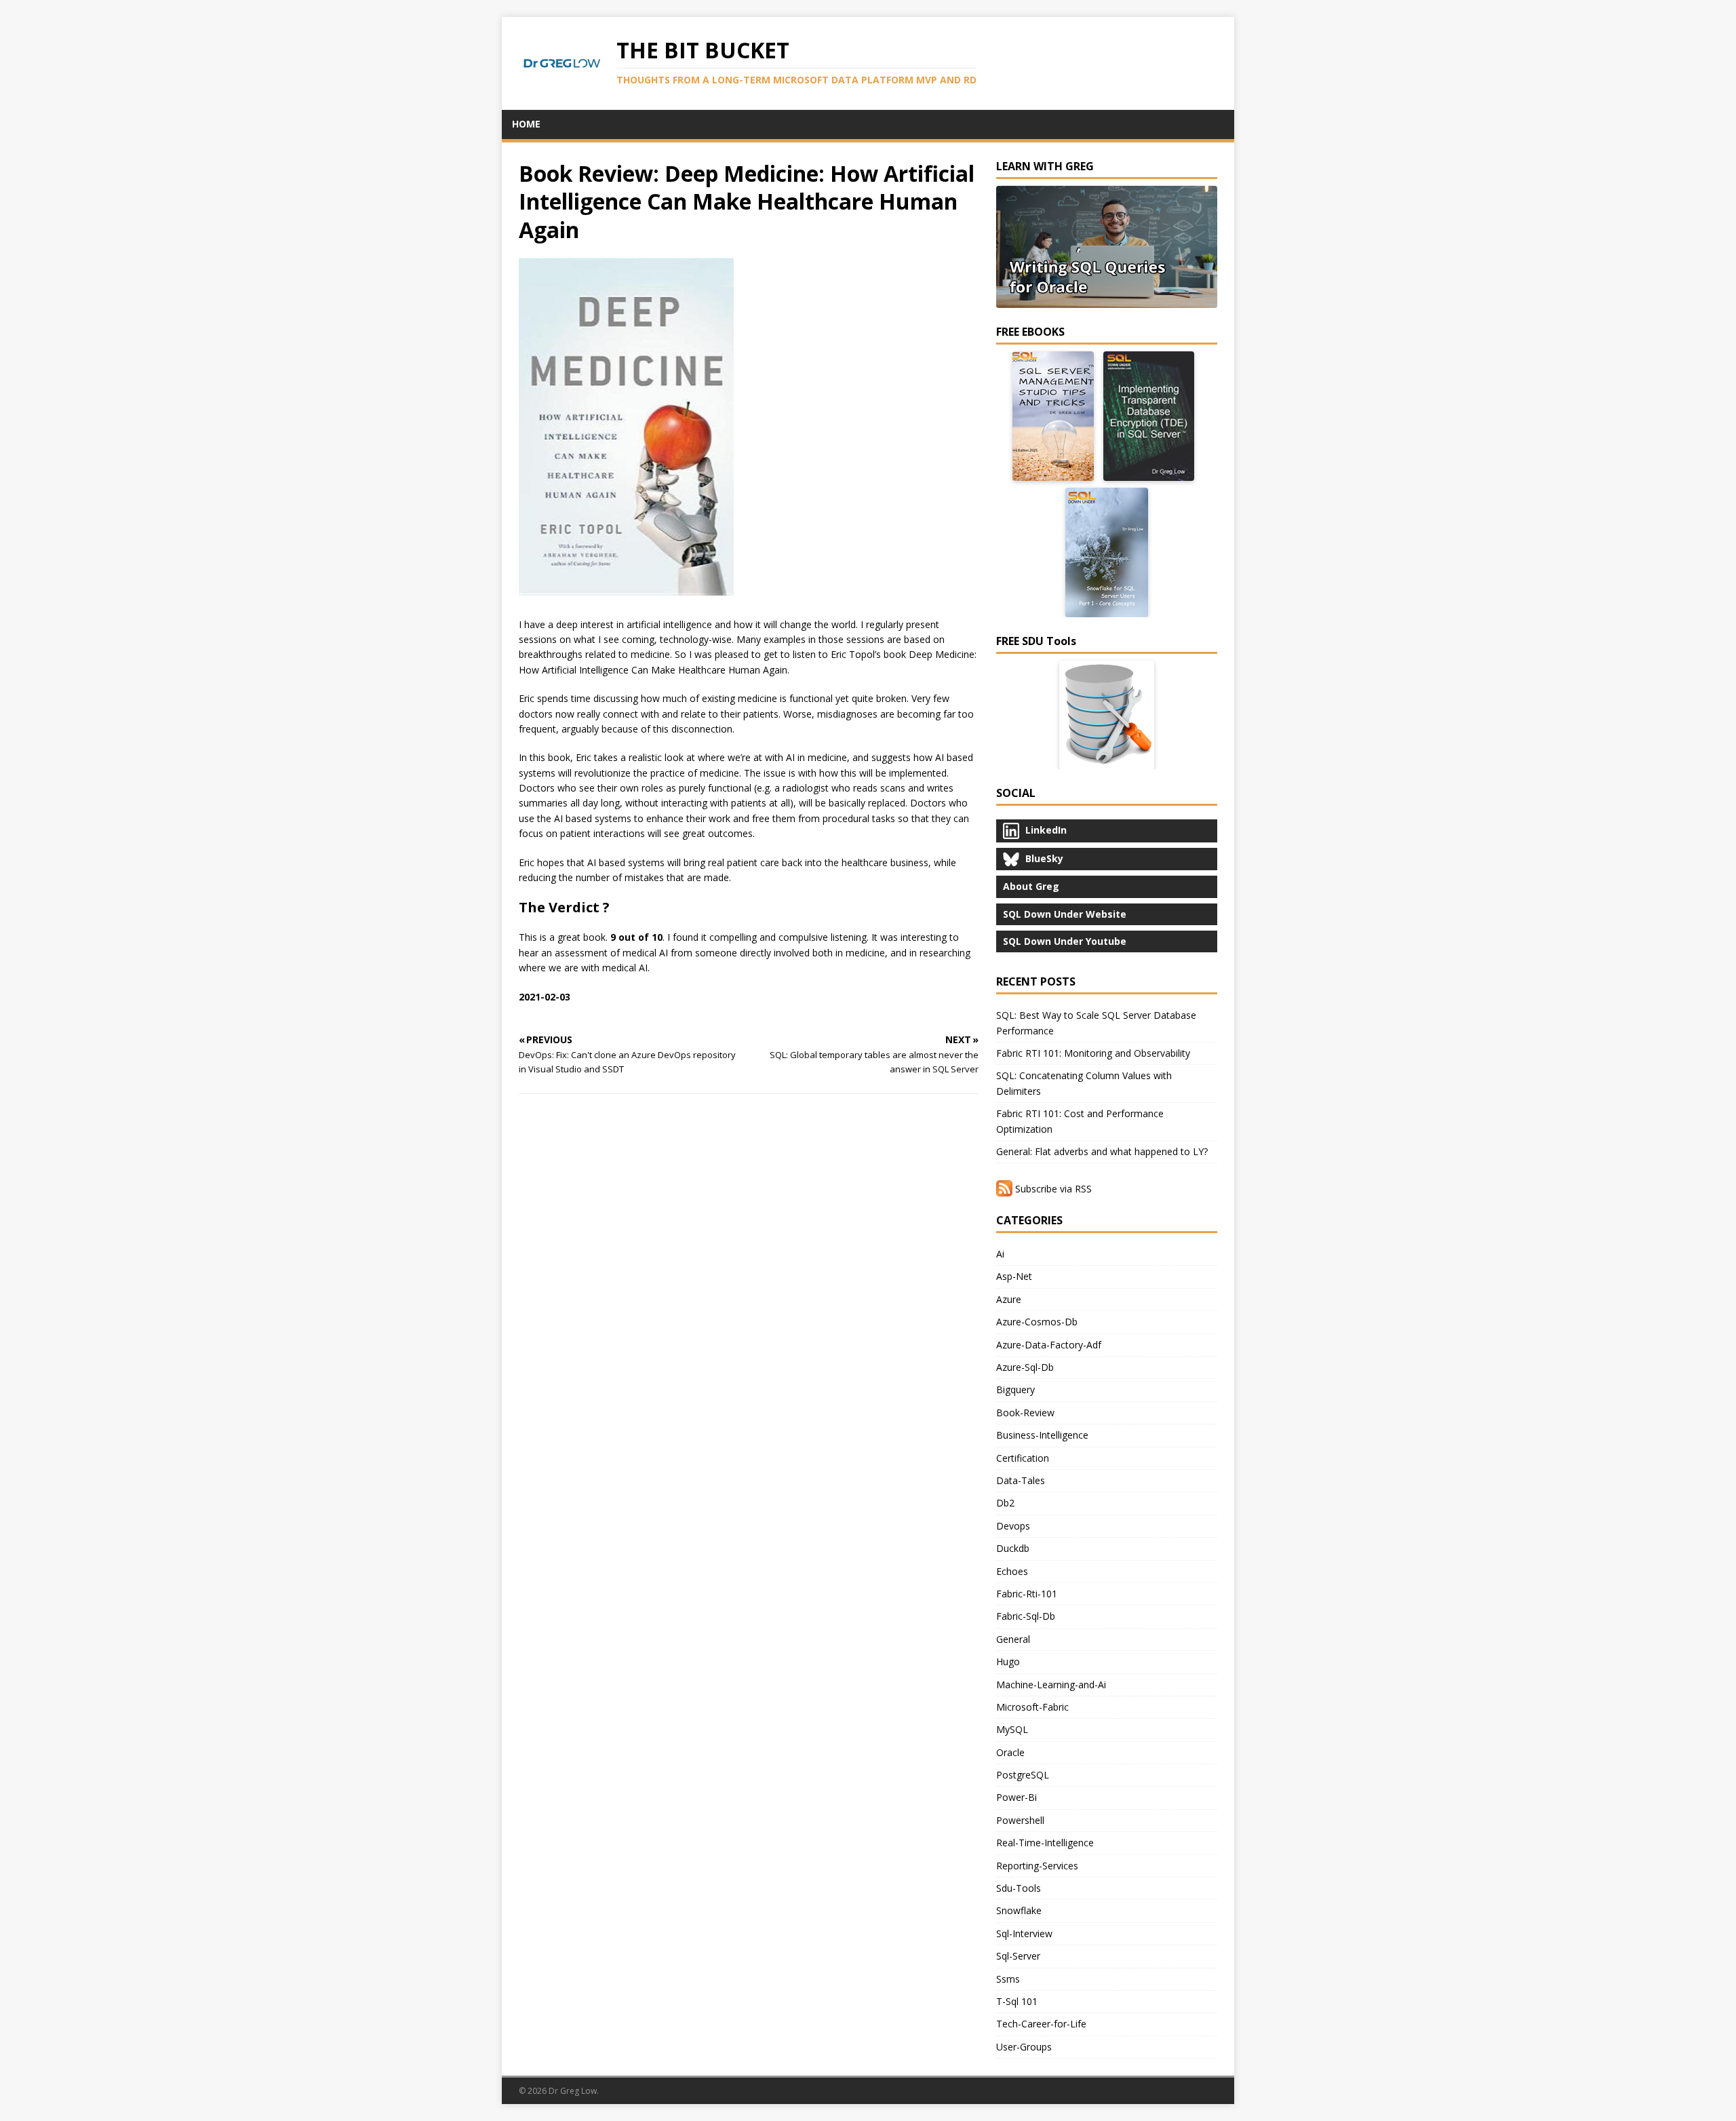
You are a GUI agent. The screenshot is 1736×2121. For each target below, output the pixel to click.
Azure (1009, 1299)
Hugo (1008, 1661)
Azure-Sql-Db (1025, 1367)
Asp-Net (1014, 1276)
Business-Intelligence (1042, 1435)
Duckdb (1013, 1548)
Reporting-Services (1037, 1866)
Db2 (1005, 1503)
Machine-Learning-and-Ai (1051, 1685)
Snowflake (1019, 1910)
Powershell (1020, 1820)
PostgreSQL (1023, 1775)
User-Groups (1024, 2047)
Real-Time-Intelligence (1045, 1843)
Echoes (1012, 1571)
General (1013, 1639)
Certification (1023, 1458)
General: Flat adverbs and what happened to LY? (1102, 1151)
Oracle (1010, 1752)
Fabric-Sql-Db (1026, 1616)
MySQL (1012, 1729)
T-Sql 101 (1017, 2001)
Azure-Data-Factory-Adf (1049, 1345)
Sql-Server (1018, 1956)
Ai (1000, 1254)
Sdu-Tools (1019, 1888)
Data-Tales (1021, 1480)
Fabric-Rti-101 (1027, 1594)
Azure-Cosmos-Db (1037, 1322)
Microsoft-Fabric (1032, 1707)
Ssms (1008, 1979)
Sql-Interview (1024, 1933)
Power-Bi (1017, 1797)
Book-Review (1025, 1413)
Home (526, 124)
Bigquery (1015, 1389)
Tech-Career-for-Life (1041, 2024)
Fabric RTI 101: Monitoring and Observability (1093, 1053)
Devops (1013, 1526)
